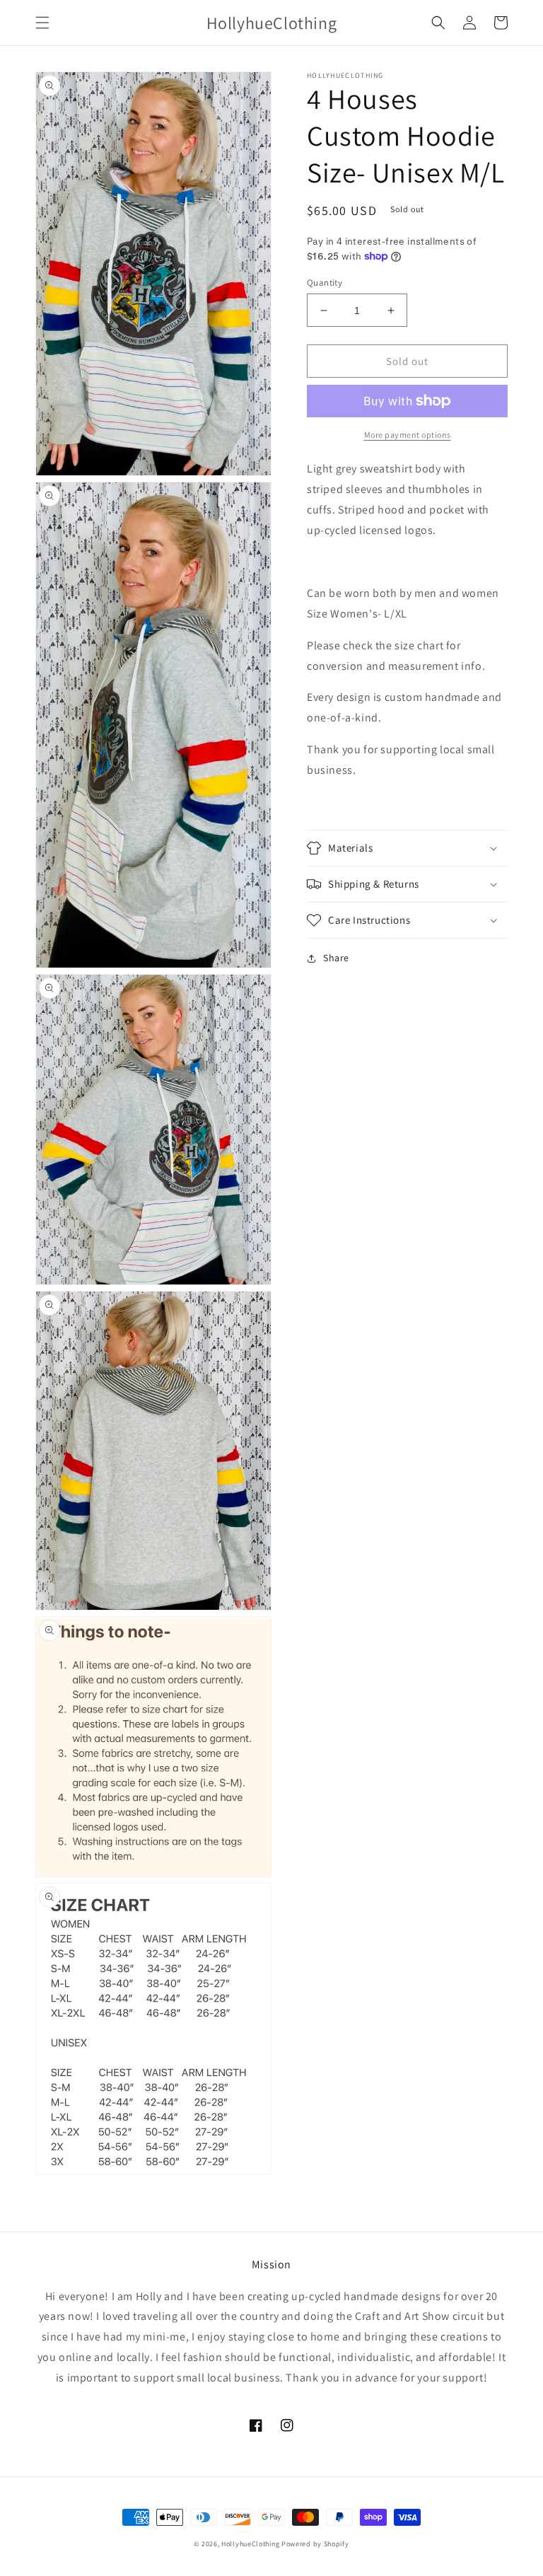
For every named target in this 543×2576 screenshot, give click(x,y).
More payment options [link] (408, 435)
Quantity (325, 283)
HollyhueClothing (250, 2544)
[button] (42, 23)
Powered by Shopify (315, 2544)
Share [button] (336, 958)
